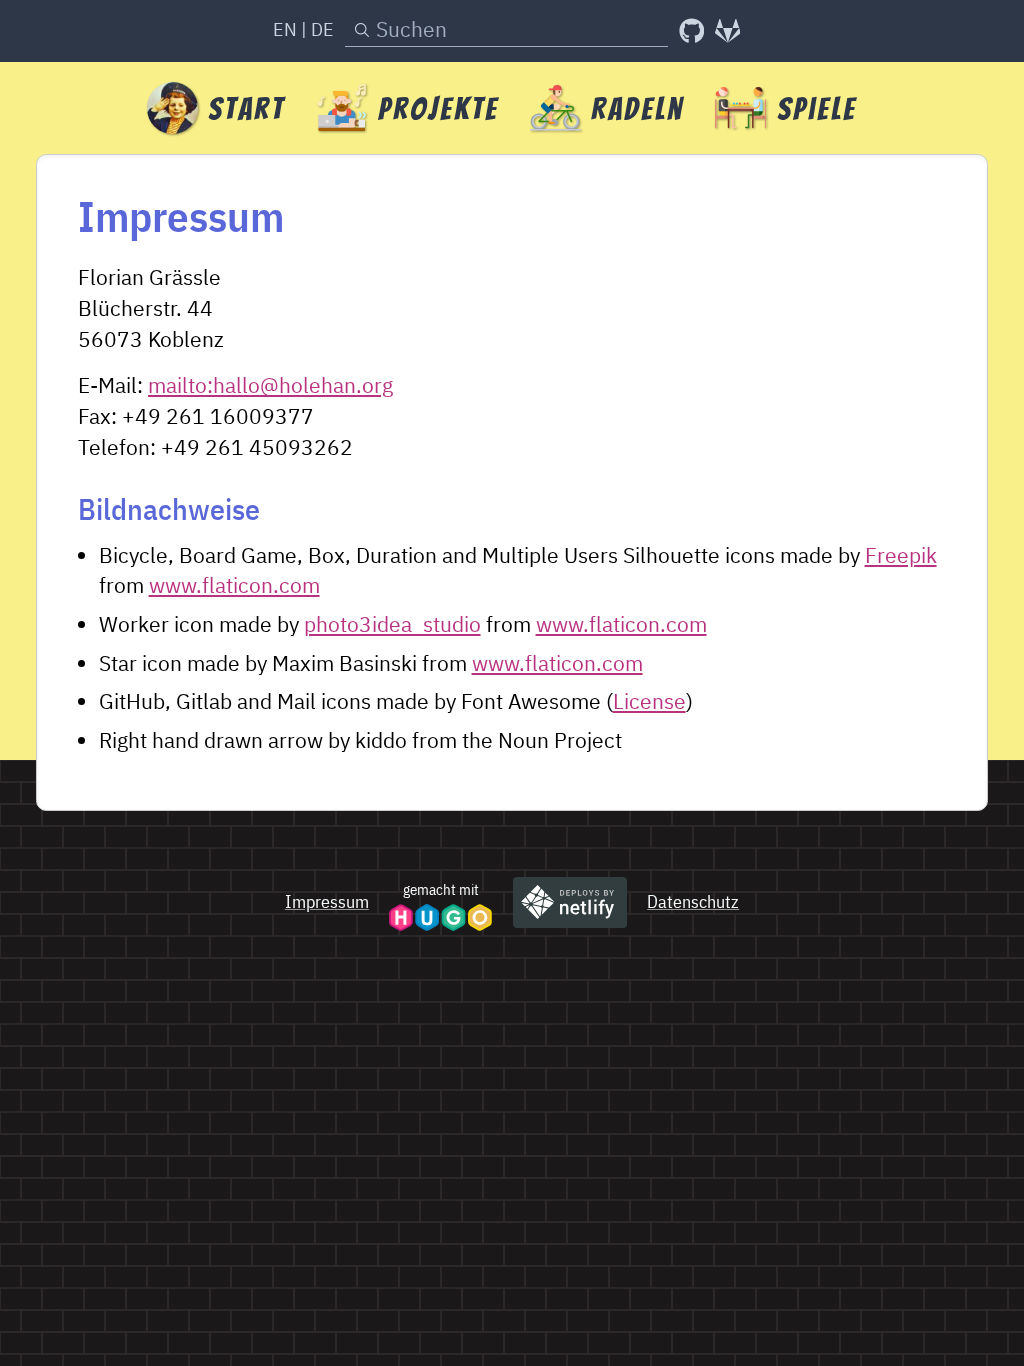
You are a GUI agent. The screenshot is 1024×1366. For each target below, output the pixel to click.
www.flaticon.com (234, 585)
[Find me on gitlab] (728, 31)
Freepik (901, 555)
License (649, 701)
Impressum (327, 901)
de (322, 29)
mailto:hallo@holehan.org (270, 385)
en (285, 29)
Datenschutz (693, 901)
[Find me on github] (692, 31)
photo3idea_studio (392, 624)
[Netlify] (570, 902)
